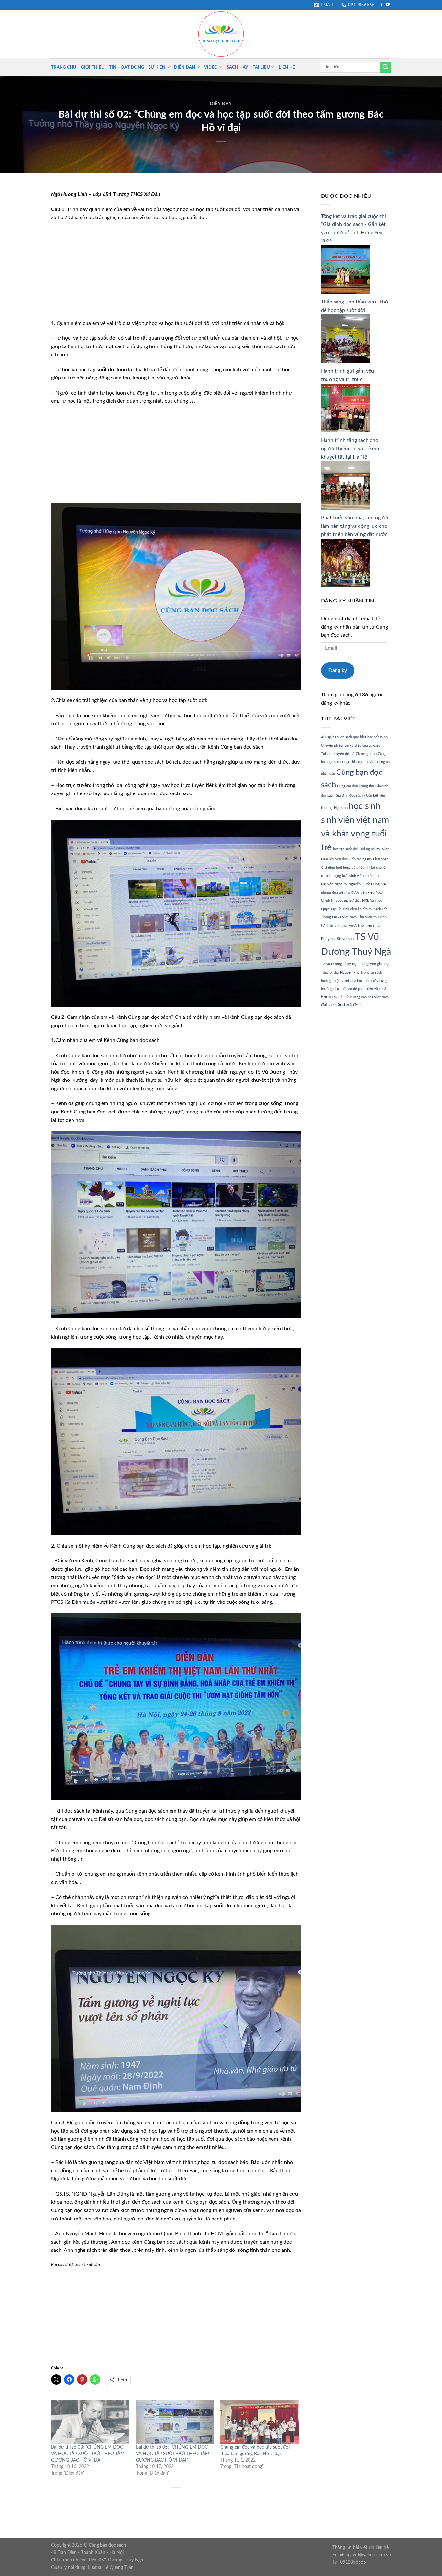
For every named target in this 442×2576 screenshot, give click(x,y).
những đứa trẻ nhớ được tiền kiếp (348, 893)
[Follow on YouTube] (388, 5)
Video (211, 67)
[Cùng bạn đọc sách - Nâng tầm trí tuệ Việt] (221, 34)
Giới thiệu (93, 67)
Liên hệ (287, 67)
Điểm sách (332, 997)
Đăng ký (338, 670)
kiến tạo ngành (360, 859)
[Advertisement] (176, 274)
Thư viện (365, 917)
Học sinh (341, 808)
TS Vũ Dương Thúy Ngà (340, 964)
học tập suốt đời (346, 849)
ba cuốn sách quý (346, 737)
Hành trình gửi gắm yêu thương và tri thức (348, 375)
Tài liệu (261, 67)
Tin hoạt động (127, 67)
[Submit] (385, 67)
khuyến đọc (338, 859)
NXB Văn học (372, 901)
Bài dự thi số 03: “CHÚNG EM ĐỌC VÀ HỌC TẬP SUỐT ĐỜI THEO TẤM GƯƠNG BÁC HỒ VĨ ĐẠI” (88, 2454)
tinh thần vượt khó (349, 926)
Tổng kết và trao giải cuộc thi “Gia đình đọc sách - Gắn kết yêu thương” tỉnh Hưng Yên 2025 (354, 229)
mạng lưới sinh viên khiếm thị (356, 876)
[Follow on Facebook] (381, 5)
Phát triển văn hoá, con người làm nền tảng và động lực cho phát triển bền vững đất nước (355, 526)
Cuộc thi (348, 762)
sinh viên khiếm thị (358, 909)
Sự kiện (157, 67)
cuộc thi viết (366, 762)
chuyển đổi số (343, 754)
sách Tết (381, 909)
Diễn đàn (185, 67)
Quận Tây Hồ (331, 909)
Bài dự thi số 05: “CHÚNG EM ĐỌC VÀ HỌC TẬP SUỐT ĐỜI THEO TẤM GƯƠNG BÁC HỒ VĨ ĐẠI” (173, 2454)
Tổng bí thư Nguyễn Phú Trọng (345, 972)
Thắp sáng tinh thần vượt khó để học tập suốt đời (354, 306)
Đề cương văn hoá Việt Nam (367, 997)
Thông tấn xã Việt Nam (339, 917)
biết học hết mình (374, 737)
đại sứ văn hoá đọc (341, 1005)
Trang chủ (64, 67)
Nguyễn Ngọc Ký (334, 884)
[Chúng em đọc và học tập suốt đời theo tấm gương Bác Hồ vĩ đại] (260, 2422)
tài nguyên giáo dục (375, 964)
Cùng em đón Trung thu (356, 786)
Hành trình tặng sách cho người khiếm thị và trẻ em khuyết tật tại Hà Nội (350, 448)
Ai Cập (326, 737)
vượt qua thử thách (357, 981)
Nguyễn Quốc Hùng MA (367, 884)
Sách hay (238, 67)
